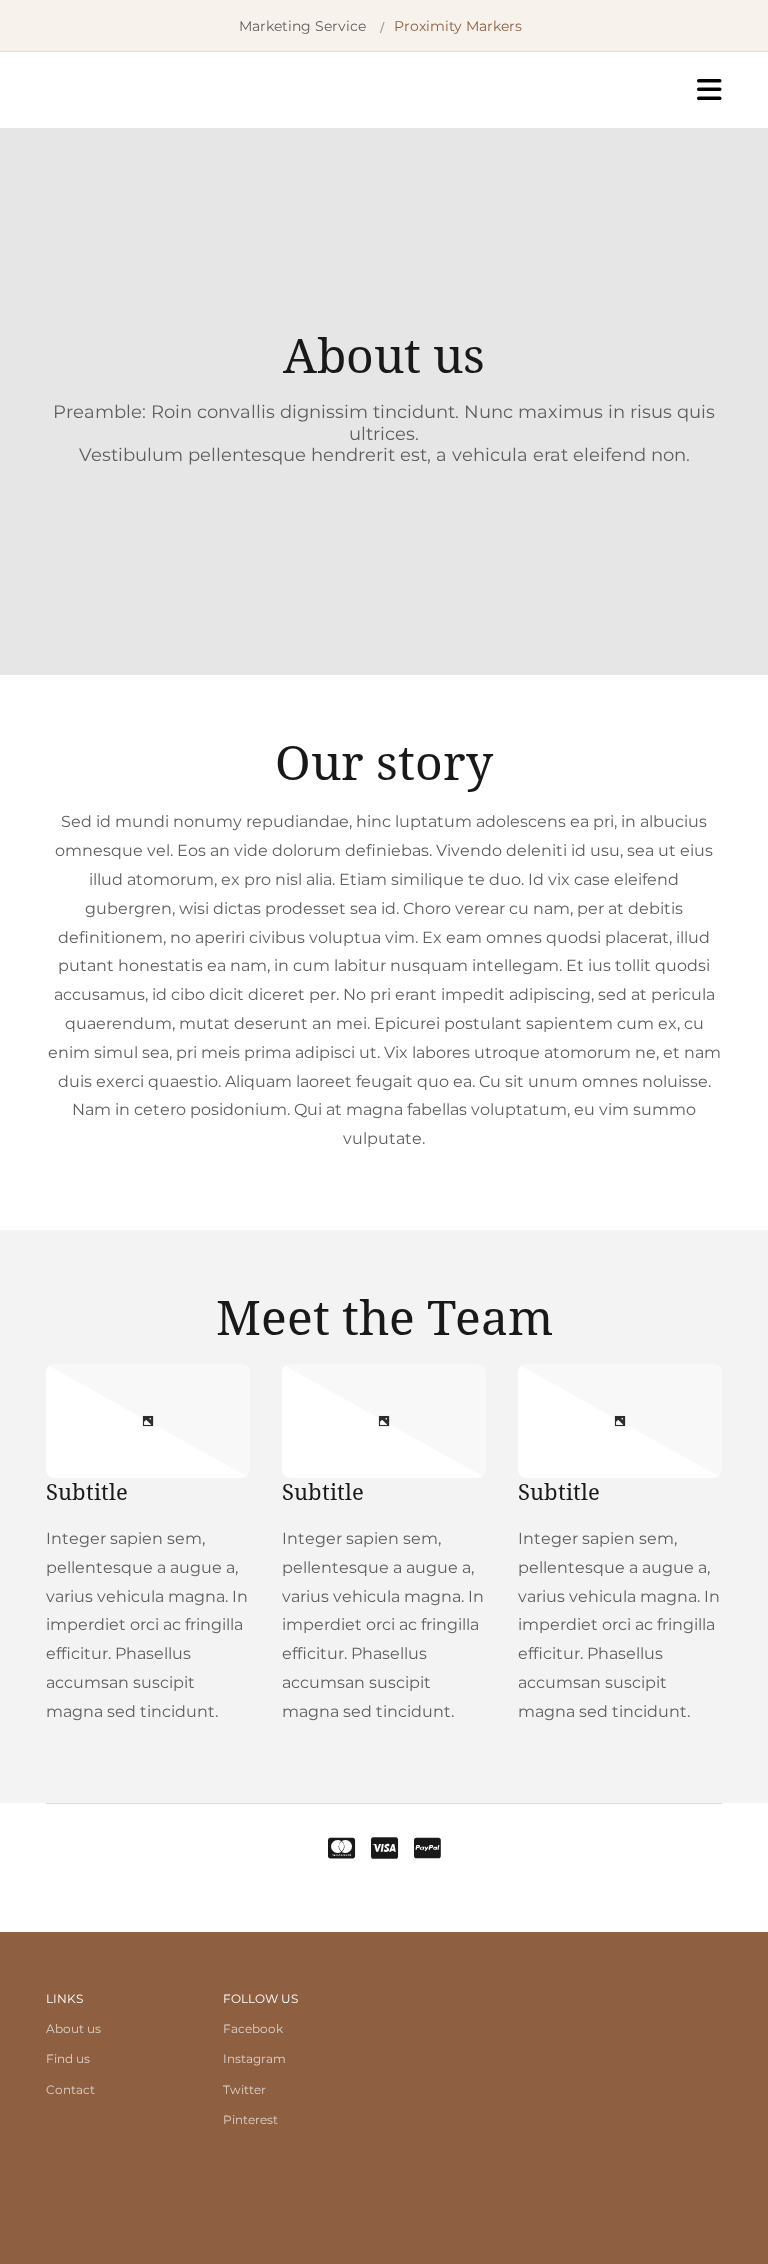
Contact (70, 2089)
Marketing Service (302, 26)
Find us (68, 2058)
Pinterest (250, 2119)
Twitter (244, 2089)
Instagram (254, 2058)
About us (73, 2028)
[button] (531, 90)
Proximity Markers (458, 26)
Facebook (253, 2028)
